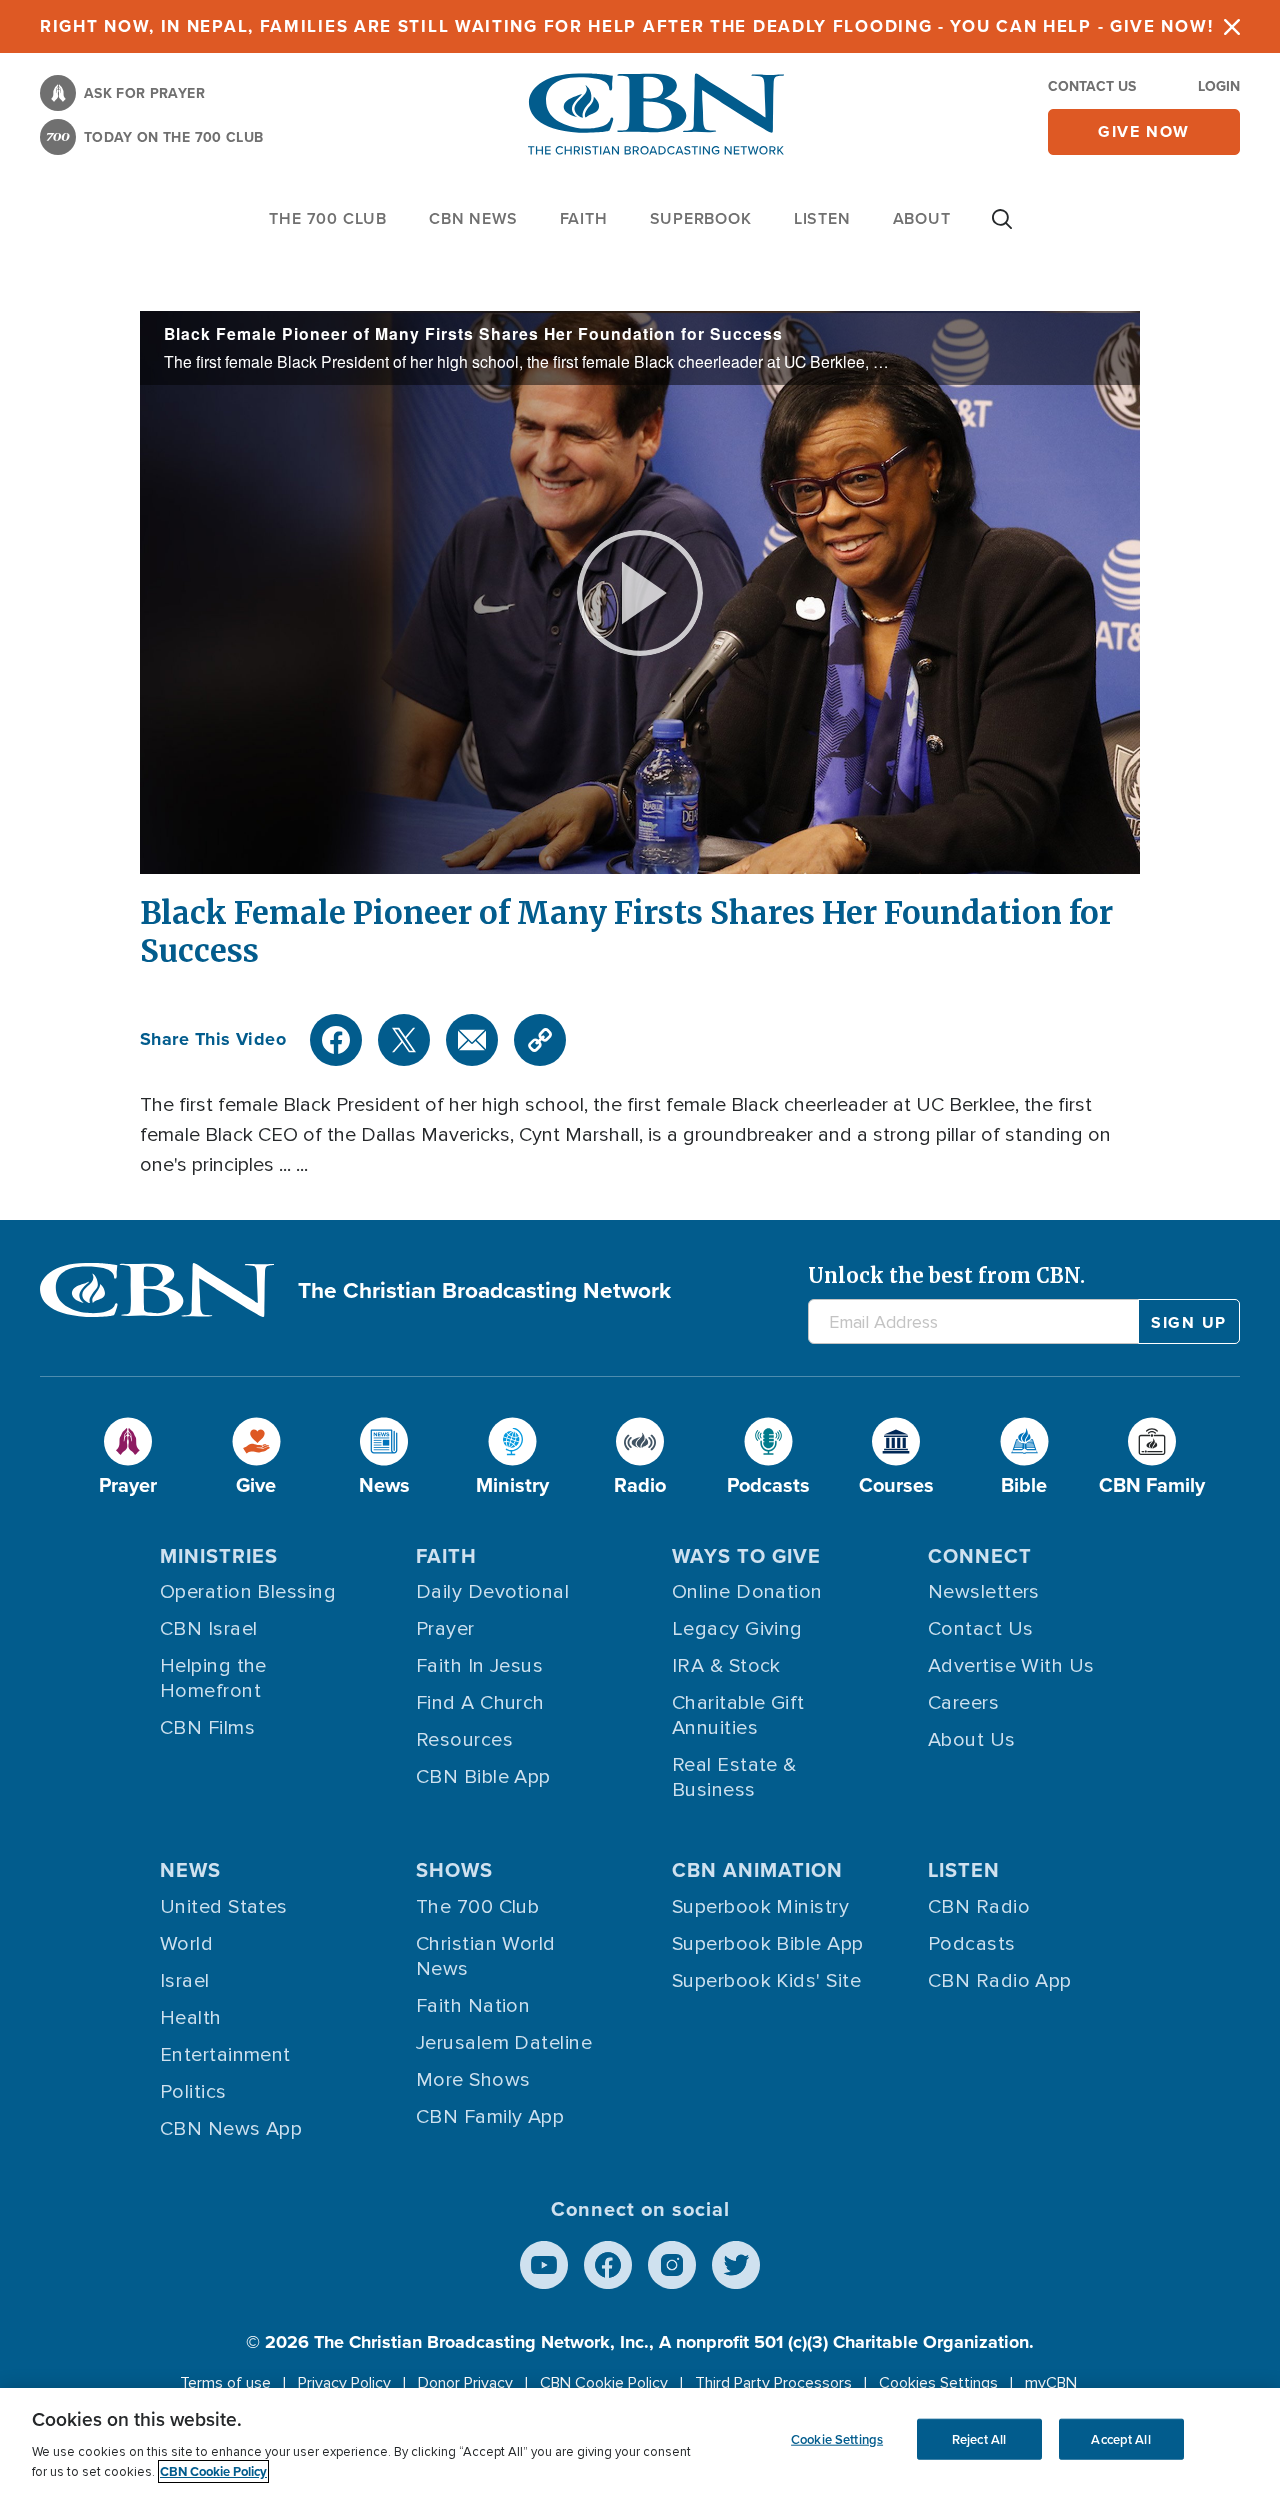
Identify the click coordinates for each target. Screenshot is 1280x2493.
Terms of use (225, 2383)
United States (224, 1907)
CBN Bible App (483, 1777)
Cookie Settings (837, 2438)
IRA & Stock (726, 1666)
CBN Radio (979, 1907)
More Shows (473, 2080)
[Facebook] (336, 1040)
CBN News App (231, 2129)
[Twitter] (404, 1040)
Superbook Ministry (760, 1907)
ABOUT (922, 218)
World (186, 1944)
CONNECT (980, 1556)
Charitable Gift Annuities (738, 1715)
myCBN (1051, 2383)
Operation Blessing (248, 1592)
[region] (640, 2440)
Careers (963, 1703)
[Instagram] (672, 2265)
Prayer (445, 1629)
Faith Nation (473, 2006)
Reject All (979, 2438)
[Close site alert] (1232, 26)
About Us (972, 1740)
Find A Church (480, 1703)
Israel (185, 1981)
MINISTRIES (219, 1556)
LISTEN (822, 218)
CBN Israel (209, 1629)
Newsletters (984, 1592)
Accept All (1120, 2438)
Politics (193, 2092)
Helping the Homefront (213, 1678)
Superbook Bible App (768, 1944)
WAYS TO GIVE (746, 1556)
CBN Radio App (1000, 1981)
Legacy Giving (737, 1629)
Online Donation (747, 1592)
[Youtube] (544, 2265)
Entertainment (225, 2055)
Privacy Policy (344, 2383)
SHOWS (454, 1870)
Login (1219, 86)
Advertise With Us (1011, 1666)
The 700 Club (328, 218)
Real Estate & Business (734, 1777)
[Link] (540, 1040)
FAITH (584, 218)
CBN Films (207, 1728)
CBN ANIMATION (757, 1870)
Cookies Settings (938, 2383)
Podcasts (972, 1944)
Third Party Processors (773, 2383)
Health (191, 2018)
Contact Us (1092, 86)
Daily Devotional (492, 1592)
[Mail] (472, 1040)
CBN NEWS (473, 218)
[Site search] (1002, 229)
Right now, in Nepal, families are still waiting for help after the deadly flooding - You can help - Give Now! (626, 26)
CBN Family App (490, 2117)
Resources (464, 1740)
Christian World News (486, 1956)
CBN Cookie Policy (604, 2383)
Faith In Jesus (479, 1666)
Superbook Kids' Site (766, 1981)
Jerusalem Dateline (504, 2043)
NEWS (190, 1870)
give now (1144, 131)
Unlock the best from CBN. (946, 1275)
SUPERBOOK (701, 218)
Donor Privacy (465, 2383)
